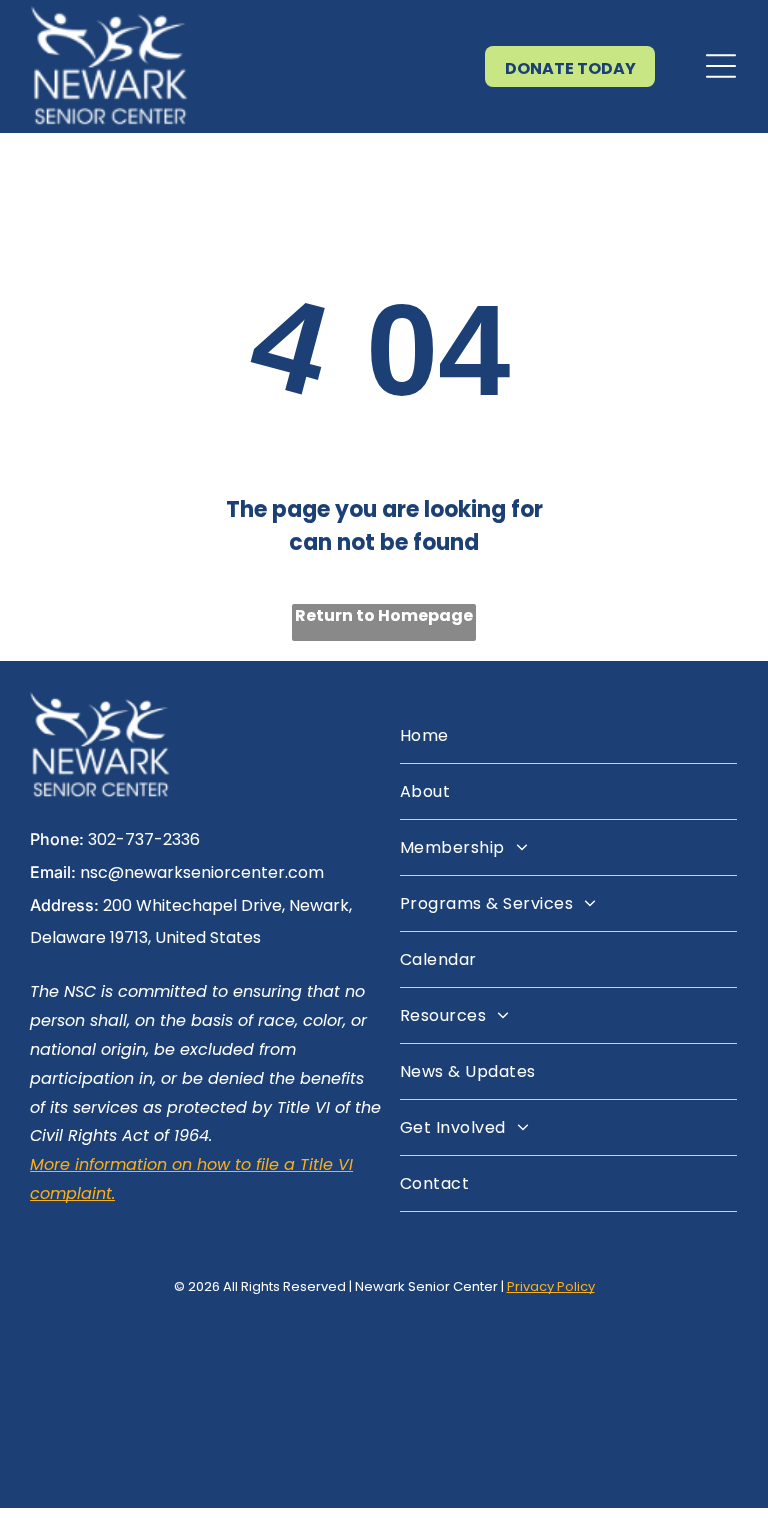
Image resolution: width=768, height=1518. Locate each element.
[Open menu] (721, 66)
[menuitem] (568, 736)
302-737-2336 (144, 839)
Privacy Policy (551, 1286)
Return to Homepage (384, 615)
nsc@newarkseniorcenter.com (202, 872)
